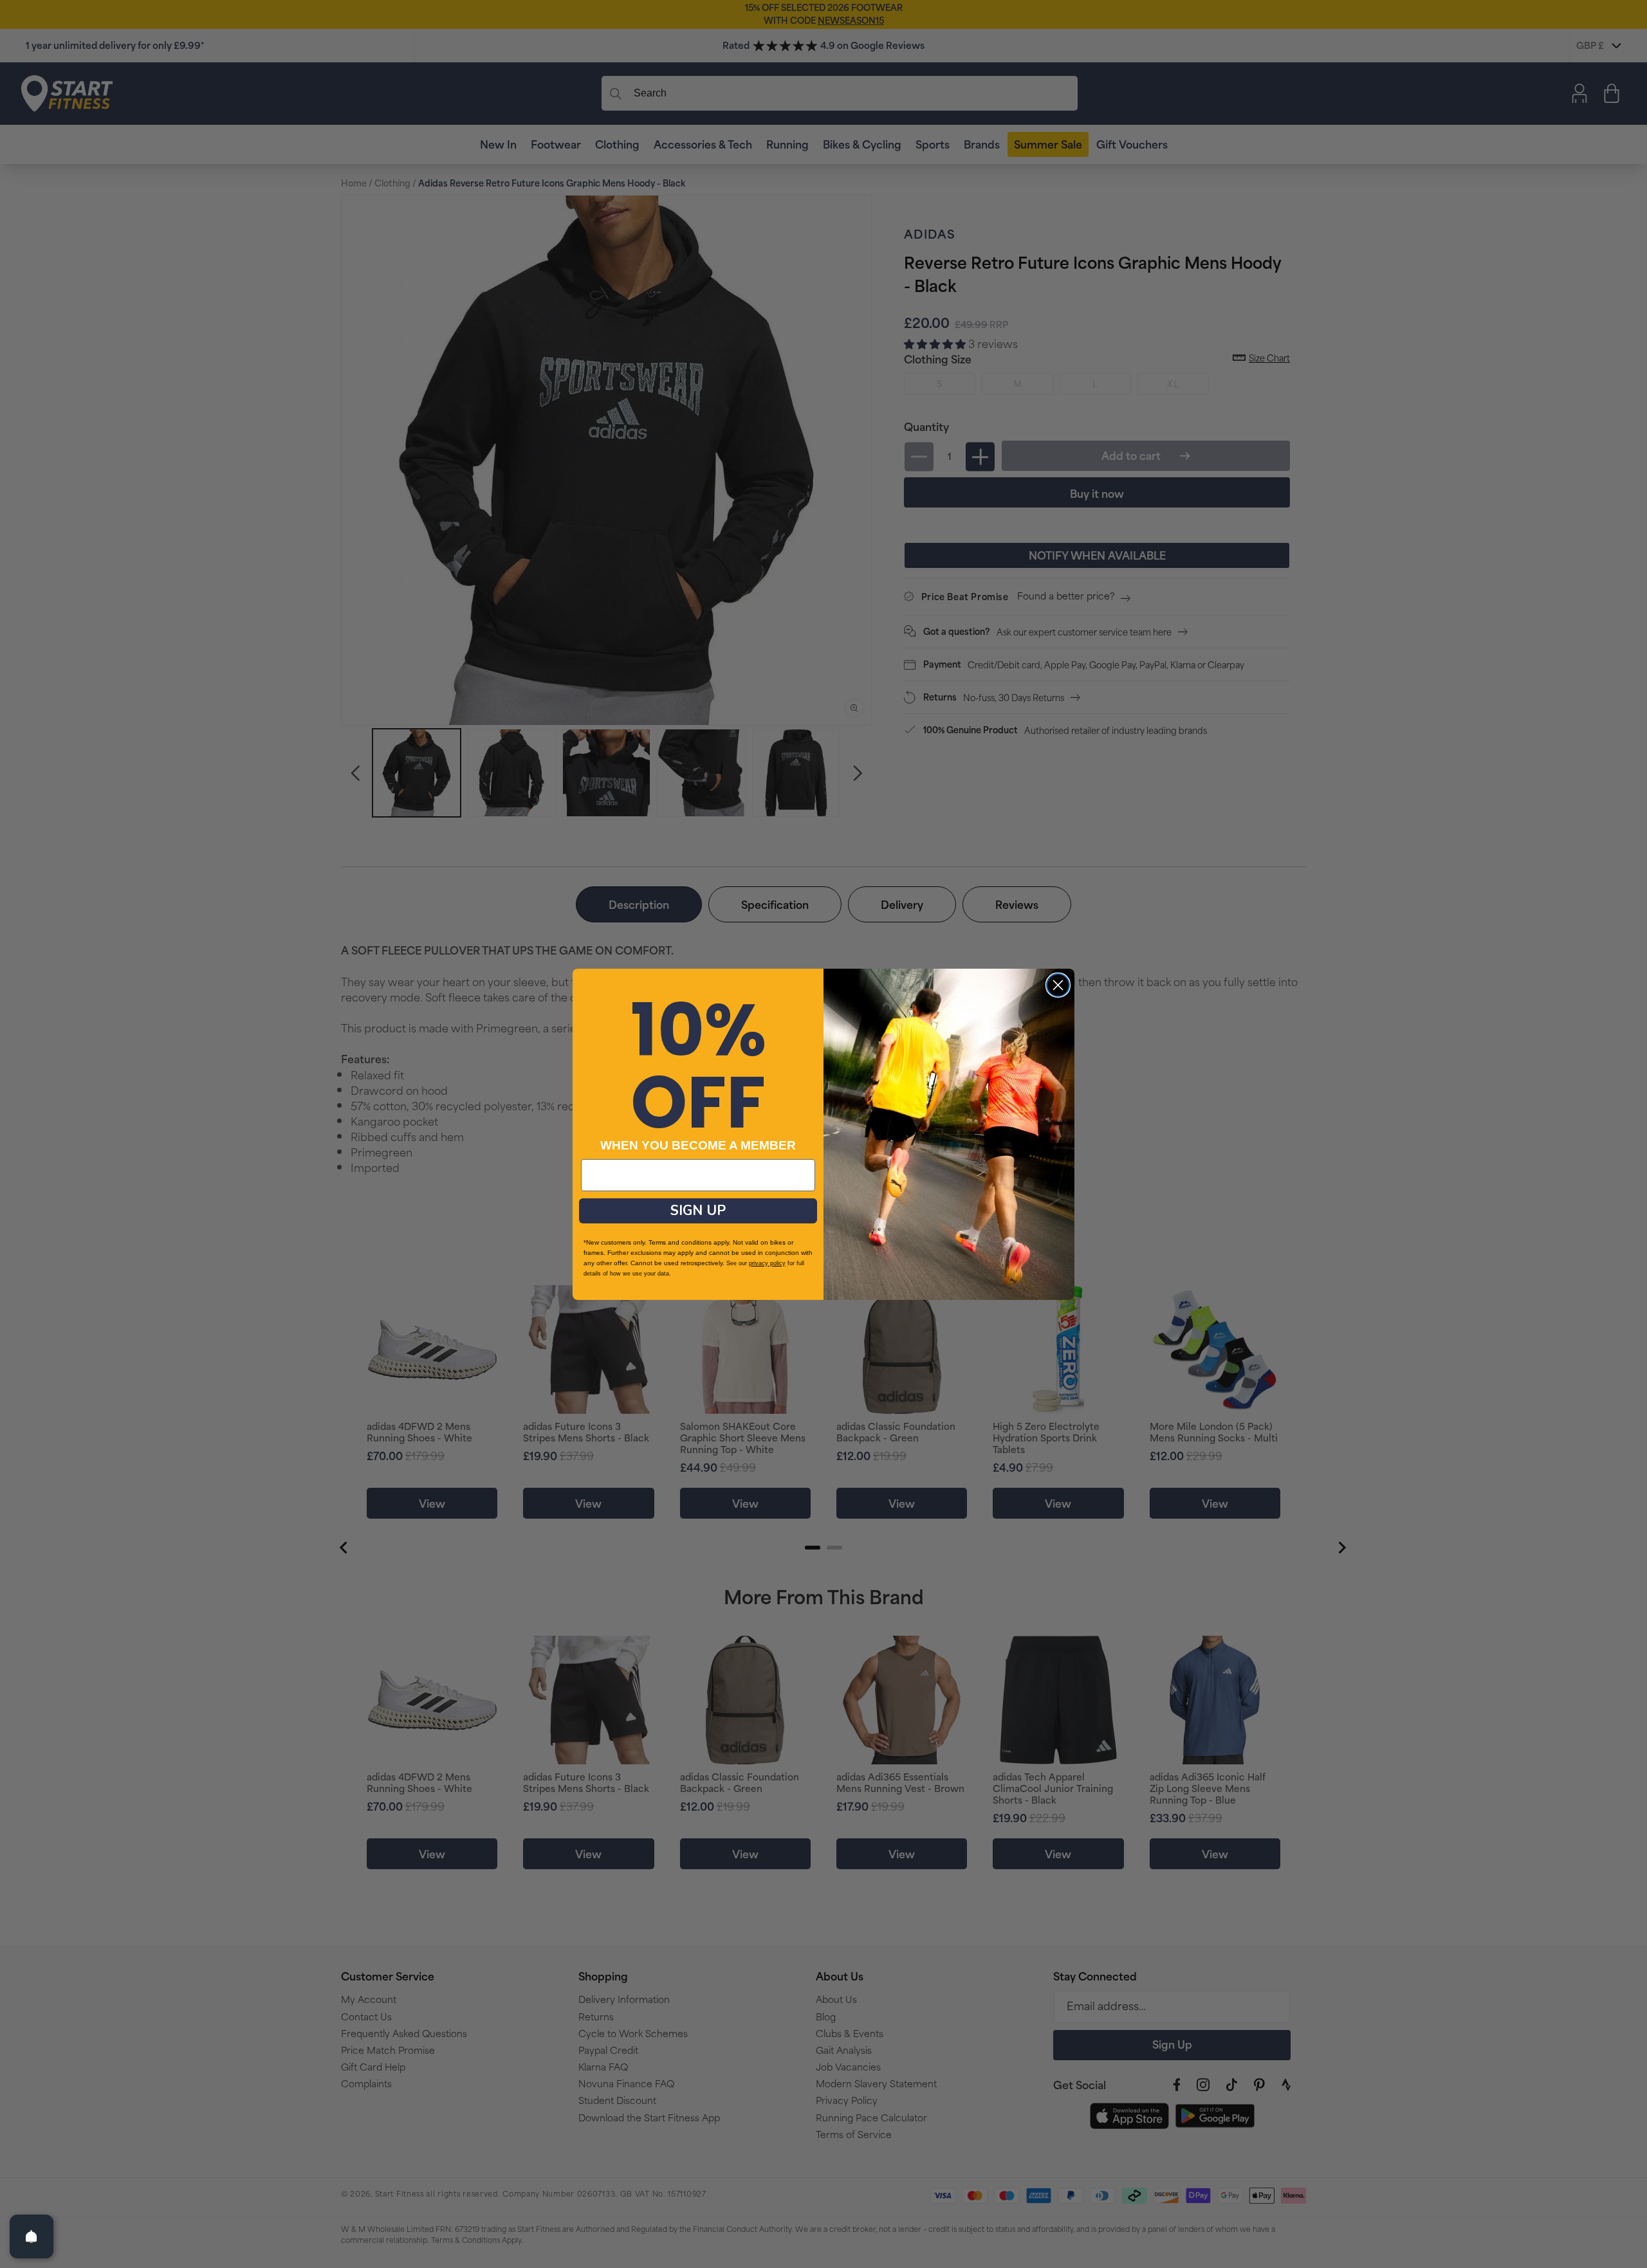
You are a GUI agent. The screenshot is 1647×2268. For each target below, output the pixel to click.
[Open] (32, 2236)
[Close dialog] (1058, 985)
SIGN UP (698, 1211)
